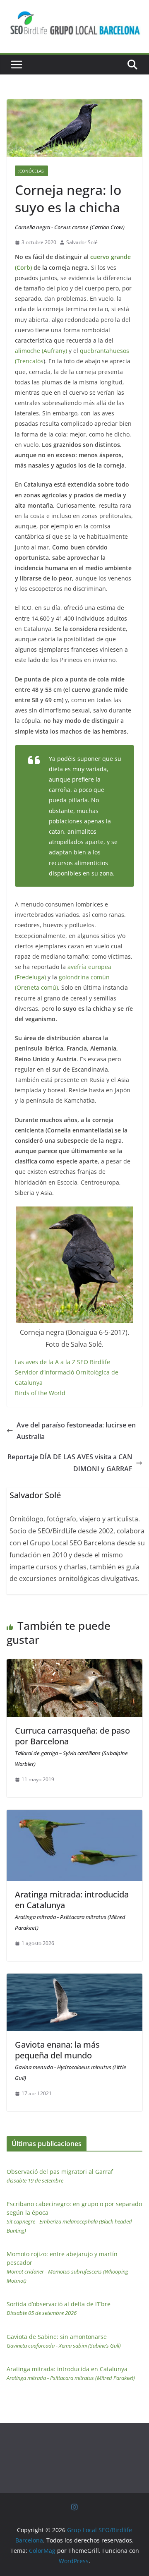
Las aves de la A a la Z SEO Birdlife (62, 1362)
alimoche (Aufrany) (41, 351)
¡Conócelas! (31, 171)
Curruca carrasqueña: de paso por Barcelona (72, 1746)
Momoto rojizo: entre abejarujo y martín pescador (67, 2267)
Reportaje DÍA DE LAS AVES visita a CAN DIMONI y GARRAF (70, 1463)
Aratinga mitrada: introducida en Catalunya (72, 1910)
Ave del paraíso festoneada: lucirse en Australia (76, 1431)
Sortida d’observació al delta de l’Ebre (59, 2308)
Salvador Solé (82, 242)
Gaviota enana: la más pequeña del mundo (71, 2060)
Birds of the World (40, 1393)
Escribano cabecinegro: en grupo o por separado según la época (74, 2217)
